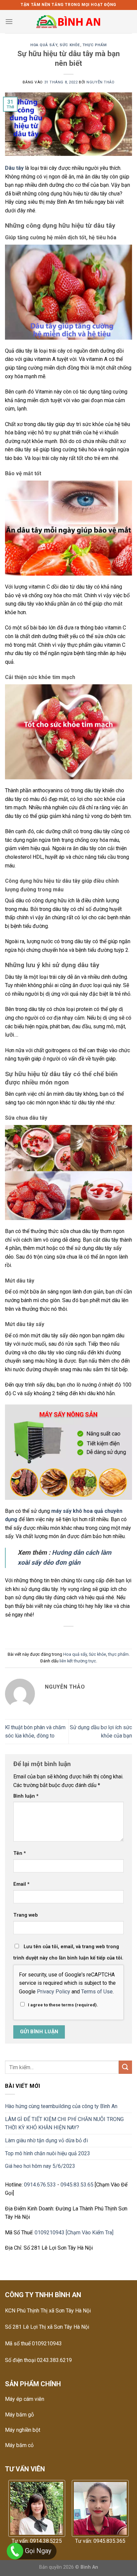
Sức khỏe (70, 45)
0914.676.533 (40, 2185)
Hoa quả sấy (44, 45)
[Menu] (9, 21)
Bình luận (26, 1796)
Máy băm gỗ (19, 2415)
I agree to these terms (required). (63, 2005)
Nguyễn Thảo (100, 82)
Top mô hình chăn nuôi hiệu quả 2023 (48, 2153)
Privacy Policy (54, 1992)
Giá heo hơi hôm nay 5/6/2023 (40, 2166)
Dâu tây (15, 168)
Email (21, 1884)
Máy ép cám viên (25, 2399)
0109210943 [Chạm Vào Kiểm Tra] (74, 2233)
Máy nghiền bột (23, 2430)
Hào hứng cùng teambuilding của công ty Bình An (61, 2106)
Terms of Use (97, 1992)
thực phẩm (95, 45)
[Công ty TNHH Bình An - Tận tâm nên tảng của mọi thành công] (69, 22)
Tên (20, 1853)
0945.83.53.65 (77, 2185)
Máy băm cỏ (19, 2445)
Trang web (26, 1915)
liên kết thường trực (78, 1661)
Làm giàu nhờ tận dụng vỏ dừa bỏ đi (46, 2140)
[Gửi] (125, 2067)
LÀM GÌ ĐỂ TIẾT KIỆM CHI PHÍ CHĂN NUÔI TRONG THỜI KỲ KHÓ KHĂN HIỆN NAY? (64, 2124)
